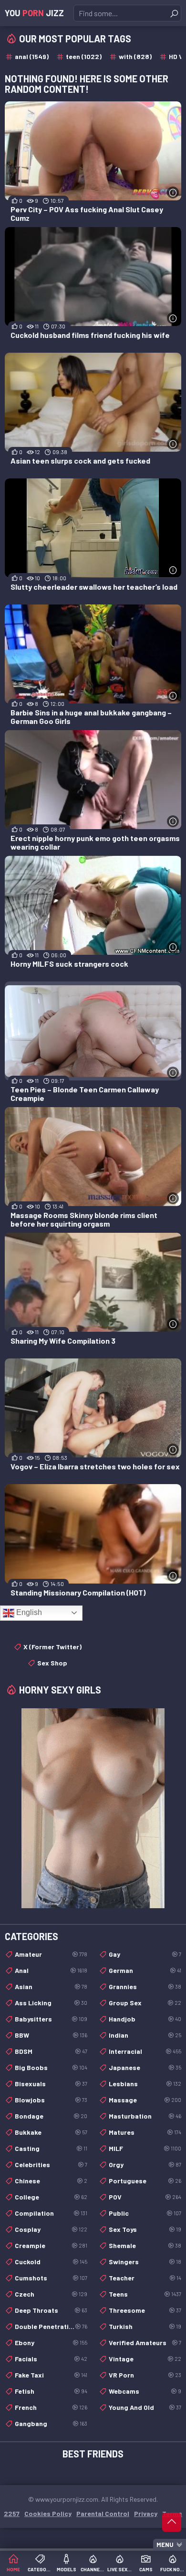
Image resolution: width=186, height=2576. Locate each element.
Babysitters (51, 2019)
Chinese (51, 2181)
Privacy (146, 2513)
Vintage (145, 2359)
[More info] (173, 193)
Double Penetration (51, 2326)
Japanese (145, 2067)
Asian (51, 1986)
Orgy (145, 2165)
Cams (146, 2569)
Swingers (145, 2262)
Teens (145, 2294)
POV (145, 2197)
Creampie (51, 2245)
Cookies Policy (48, 2513)
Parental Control (103, 2513)
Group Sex (145, 2003)
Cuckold (51, 2262)
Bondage (51, 2116)
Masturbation (145, 2116)
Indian (145, 2035)
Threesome (145, 2310)
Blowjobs (51, 2100)
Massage (145, 2100)
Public (145, 2213)
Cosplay (51, 2229)
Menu (165, 2545)
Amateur (51, 1954)
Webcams (145, 2391)
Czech (51, 2294)
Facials (51, 2359)
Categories (40, 2569)
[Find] (174, 13)
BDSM (51, 2051)
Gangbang (51, 2423)
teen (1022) (84, 56)
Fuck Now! (173, 2569)
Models (67, 2569)
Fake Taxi (51, 2375)
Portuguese (145, 2181)
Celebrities (51, 2165)
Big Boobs (51, 2067)
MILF (145, 2148)
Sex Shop (52, 1663)
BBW (51, 2035)
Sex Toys (145, 2229)
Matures (145, 2132)
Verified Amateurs (145, 2343)
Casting (51, 2148)
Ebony (51, 2343)
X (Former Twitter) (52, 1647)
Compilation (51, 2213)
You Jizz (34, 13)
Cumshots (51, 2278)
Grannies (145, 1986)
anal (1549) (32, 56)
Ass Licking (51, 2003)
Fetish (51, 2391)
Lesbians (145, 2084)
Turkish (145, 2326)
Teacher (145, 2278)
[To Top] (172, 2522)
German (145, 1970)
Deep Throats (51, 2310)
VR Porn (145, 2375)
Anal (51, 1970)
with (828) (135, 56)
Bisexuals (51, 2084)
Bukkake (51, 2132)
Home (13, 2569)
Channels (93, 2569)
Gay (145, 1954)
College (51, 2197)
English (28, 1612)
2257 (12, 2513)
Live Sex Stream (120, 2569)
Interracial (145, 2051)
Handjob (145, 2019)
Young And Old (145, 2407)
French (51, 2407)
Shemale (145, 2245)
